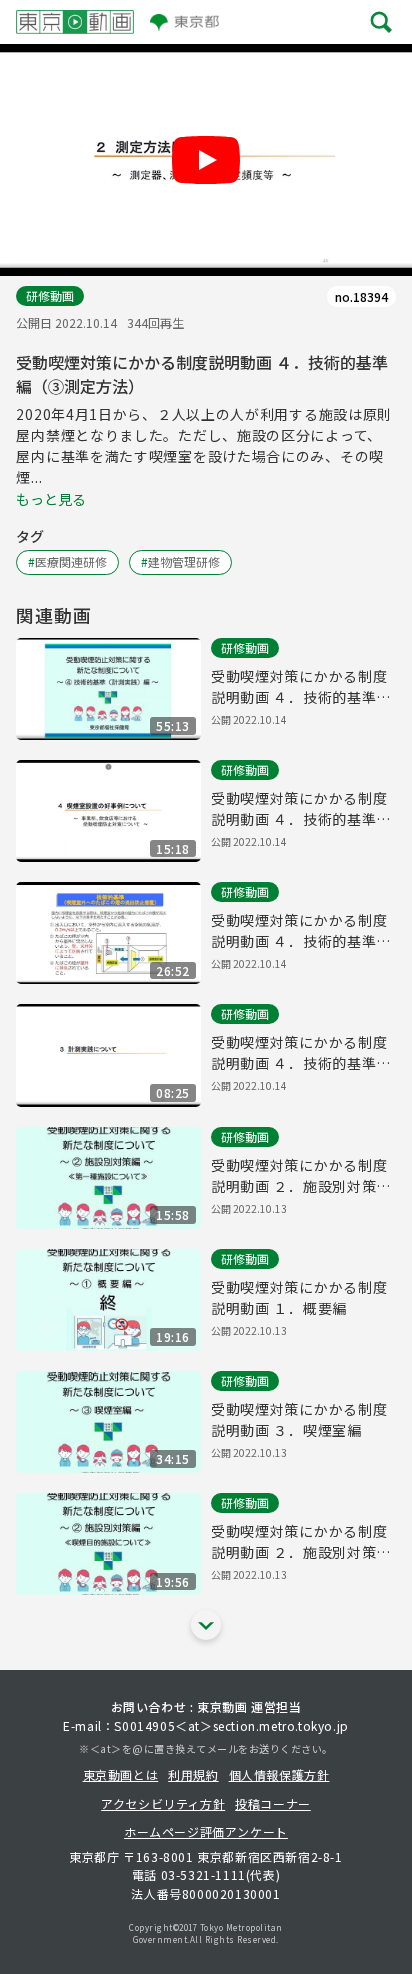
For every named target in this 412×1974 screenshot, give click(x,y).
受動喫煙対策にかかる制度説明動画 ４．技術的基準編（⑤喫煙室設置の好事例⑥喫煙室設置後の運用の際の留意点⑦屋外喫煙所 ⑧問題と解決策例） (301, 809)
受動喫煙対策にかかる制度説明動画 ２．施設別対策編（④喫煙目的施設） (301, 1542)
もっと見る (51, 499)
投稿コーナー (273, 1803)
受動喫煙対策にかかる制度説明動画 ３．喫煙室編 (299, 1419)
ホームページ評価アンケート (206, 1831)
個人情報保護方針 (279, 1774)
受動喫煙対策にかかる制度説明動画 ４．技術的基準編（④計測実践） (301, 1053)
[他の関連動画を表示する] (206, 1625)
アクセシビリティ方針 (163, 1803)
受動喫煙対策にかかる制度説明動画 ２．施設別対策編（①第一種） (301, 1176)
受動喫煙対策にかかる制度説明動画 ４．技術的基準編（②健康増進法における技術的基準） (301, 931)
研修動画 (50, 295)
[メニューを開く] (381, 22)
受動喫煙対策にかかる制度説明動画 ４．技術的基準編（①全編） (301, 687)
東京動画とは (121, 1774)
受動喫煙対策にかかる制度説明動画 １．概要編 (299, 1297)
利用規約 (193, 1774)
